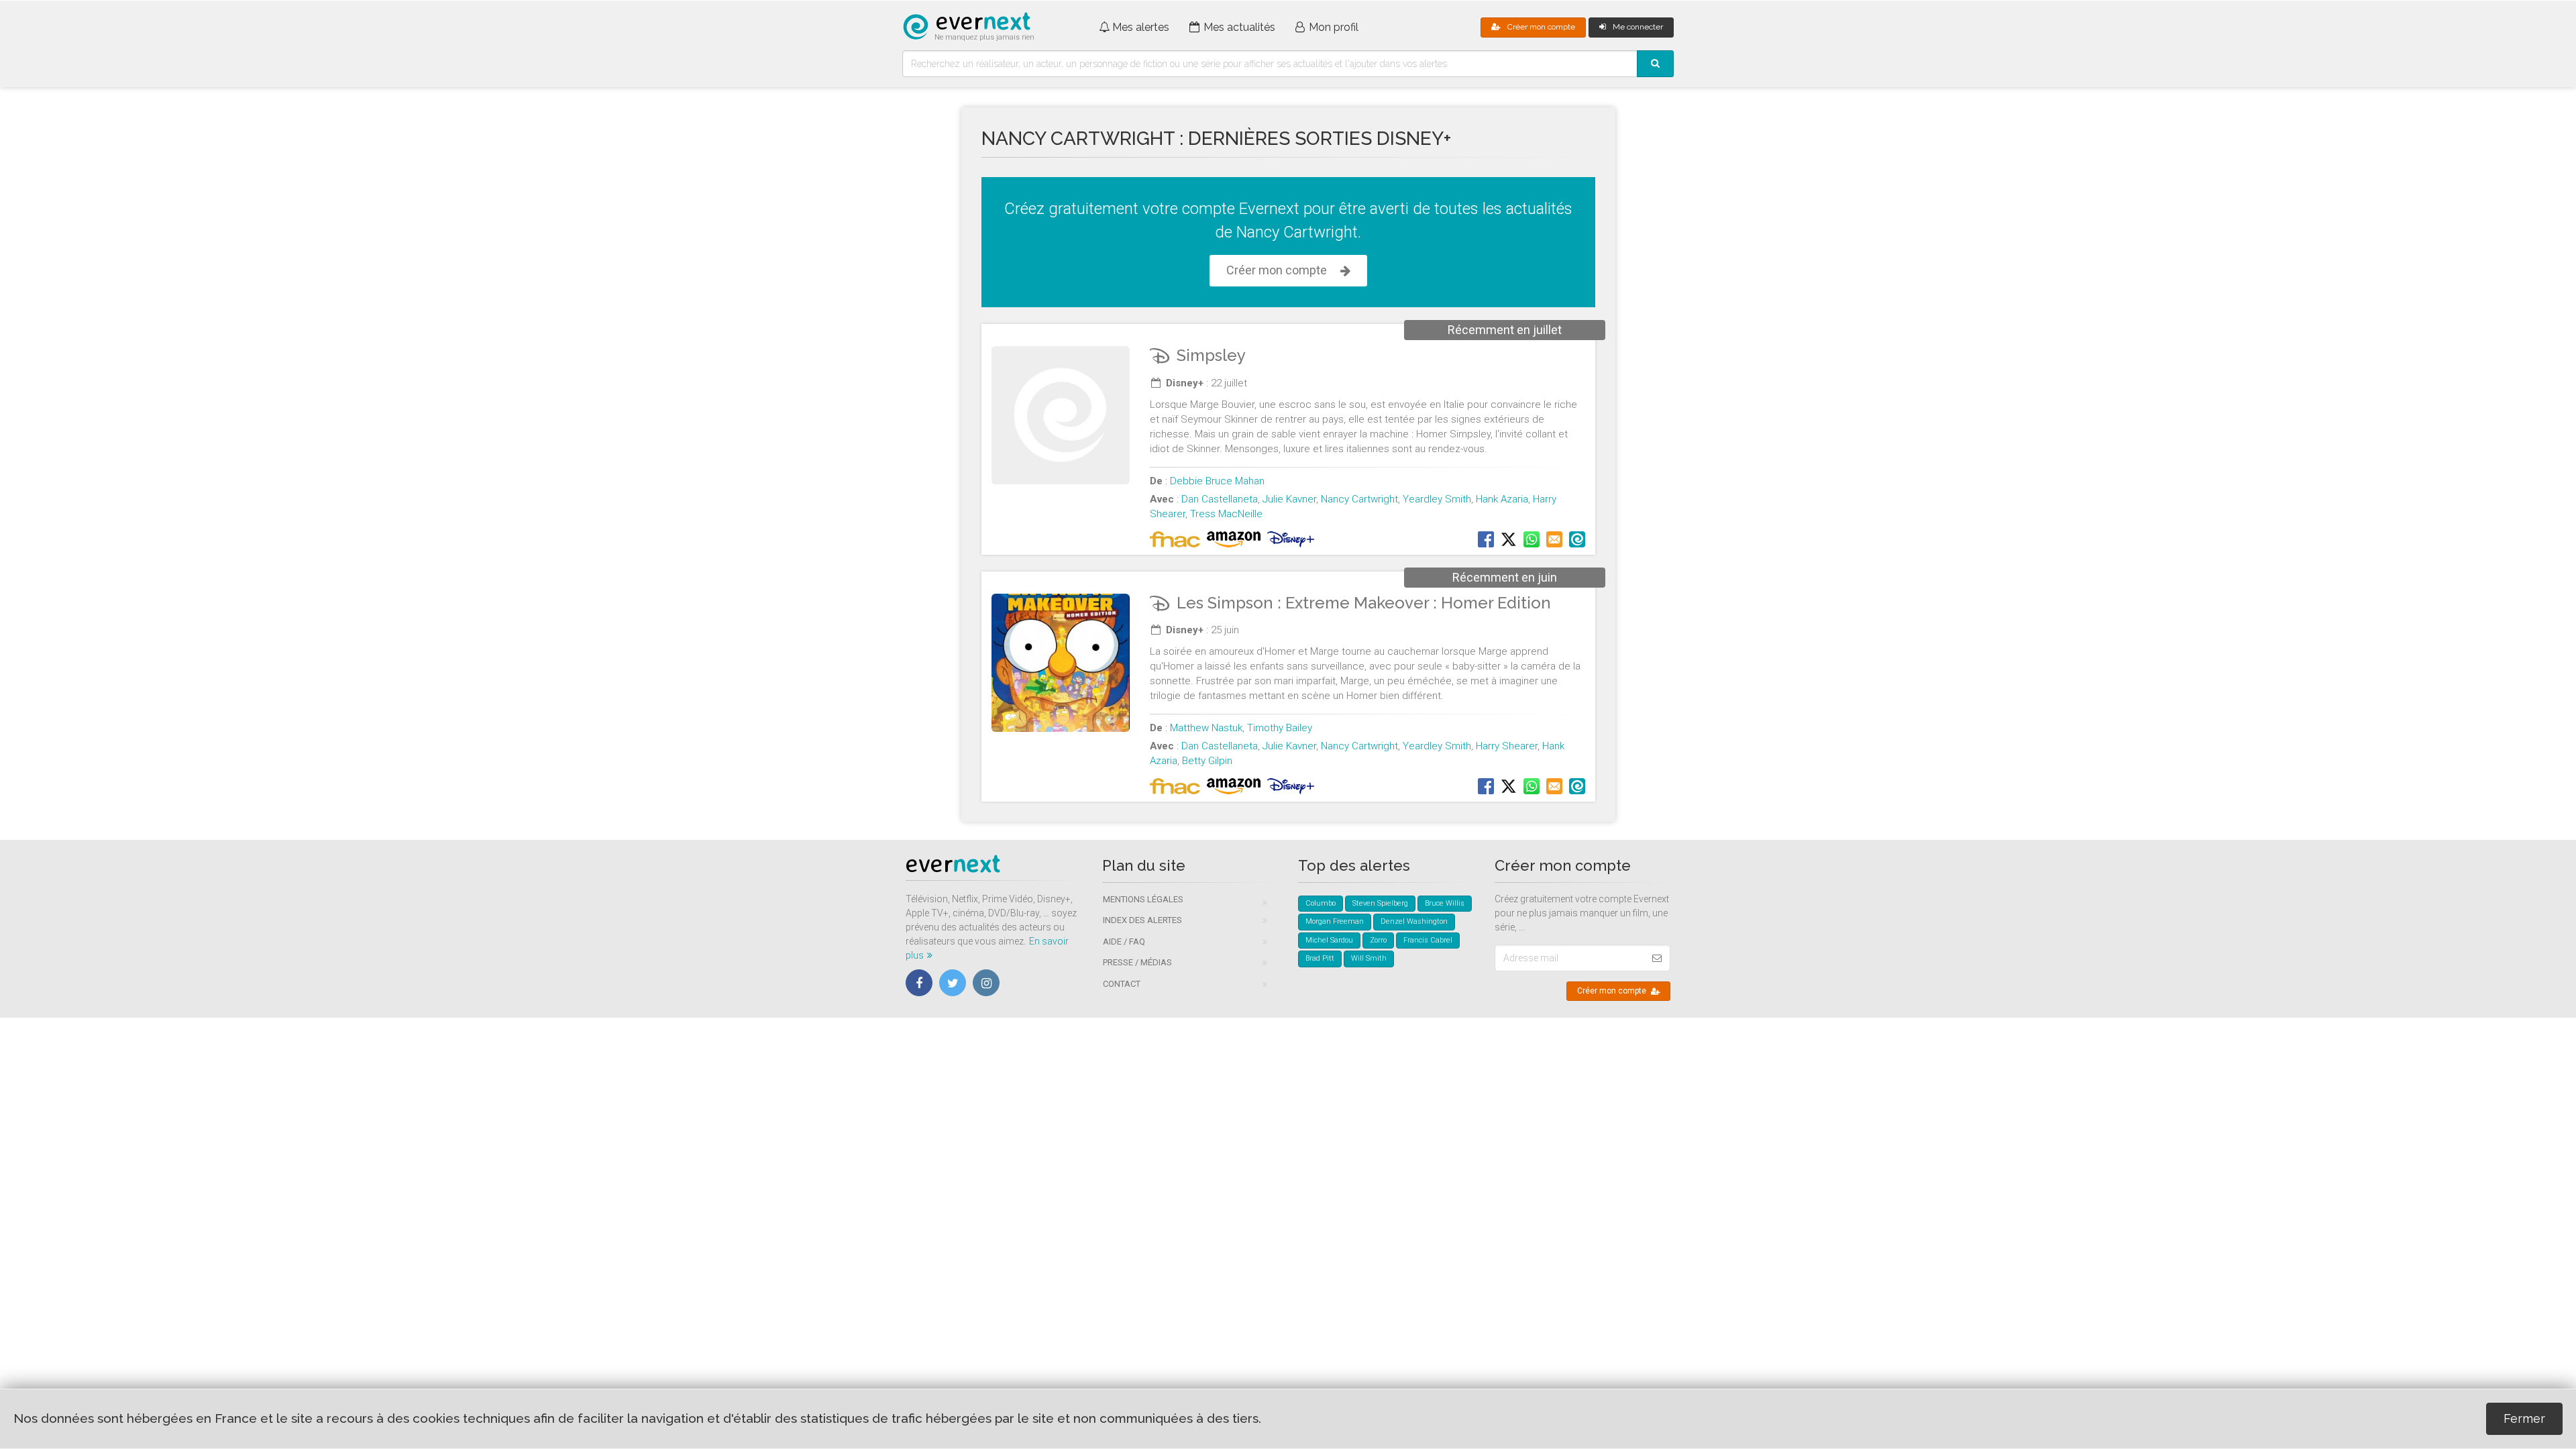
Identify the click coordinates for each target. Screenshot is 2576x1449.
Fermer (2524, 1418)
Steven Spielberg (1380, 903)
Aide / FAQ (1124, 942)
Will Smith (1369, 958)
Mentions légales (1143, 899)
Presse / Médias (1137, 962)
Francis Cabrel (1428, 940)
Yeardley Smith (1437, 499)
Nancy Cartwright (1359, 499)
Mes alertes (1141, 27)
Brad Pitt (1320, 958)
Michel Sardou (1329, 940)
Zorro (1378, 940)
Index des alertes (1142, 920)
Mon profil (1334, 27)
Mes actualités (1239, 27)
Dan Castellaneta (1220, 499)
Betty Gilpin (1207, 761)
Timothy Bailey (1280, 728)
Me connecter (1638, 27)
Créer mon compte (1541, 27)
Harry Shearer (1507, 746)
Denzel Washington (1414, 921)
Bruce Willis (1445, 903)
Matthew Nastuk (1206, 728)
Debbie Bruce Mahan (1217, 481)
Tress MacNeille (1226, 514)
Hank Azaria (1502, 499)
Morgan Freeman (1335, 921)
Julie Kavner (1289, 499)
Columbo (1321, 903)
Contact (1122, 984)
